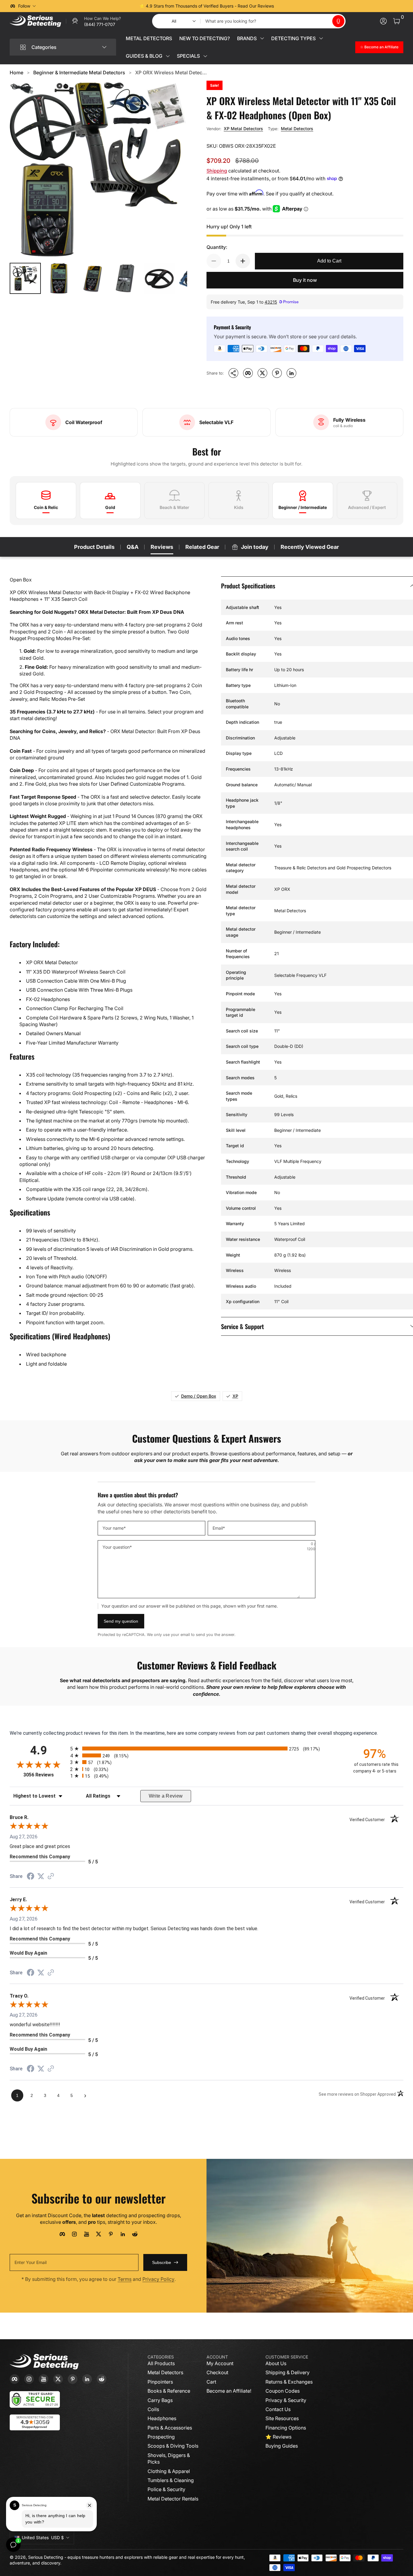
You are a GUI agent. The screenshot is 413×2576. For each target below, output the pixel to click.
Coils (153, 2409)
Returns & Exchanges (289, 2382)
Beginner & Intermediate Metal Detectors (79, 72)
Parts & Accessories (170, 2428)
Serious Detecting (46, 2557)
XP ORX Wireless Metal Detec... (171, 72)
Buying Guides (282, 2446)
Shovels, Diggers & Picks (169, 2458)
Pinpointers (160, 2382)
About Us (276, 2363)
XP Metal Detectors (243, 129)
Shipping (217, 171)
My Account (220, 2363)
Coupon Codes (283, 2391)
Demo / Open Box (199, 1396)
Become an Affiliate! (229, 2391)
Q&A (133, 547)
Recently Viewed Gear (310, 547)
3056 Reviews (45, 1775)
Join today (255, 547)
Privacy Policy (158, 2279)
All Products (161, 2363)
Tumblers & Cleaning (171, 2480)
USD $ (43, 2537)
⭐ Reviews (278, 2437)
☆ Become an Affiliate (379, 47)
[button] (338, 21)
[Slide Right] (298, 6)
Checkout (217, 2372)
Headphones (162, 2418)
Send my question (121, 1621)
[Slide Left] (115, 6)
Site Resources (282, 2418)
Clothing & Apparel (169, 2471)
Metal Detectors (297, 129)
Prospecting (161, 2437)
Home (16, 72)
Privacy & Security (286, 2400)
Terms (125, 2279)
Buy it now (305, 280)
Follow (24, 6)
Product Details (94, 547)
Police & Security (166, 2489)
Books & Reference (169, 2391)
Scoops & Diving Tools (173, 2446)
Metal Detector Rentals (173, 2499)
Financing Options (286, 2428)
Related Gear (202, 547)
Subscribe (162, 2262)
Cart (211, 2382)
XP (235, 1396)
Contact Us (278, 2409)
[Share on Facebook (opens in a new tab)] (31, 1877)
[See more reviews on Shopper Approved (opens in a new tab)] (51, 1877)
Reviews (162, 547)
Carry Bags (160, 2400)
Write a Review (166, 1796)
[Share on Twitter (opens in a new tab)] (41, 1876)
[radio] (207, 1748)
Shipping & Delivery (288, 2372)
